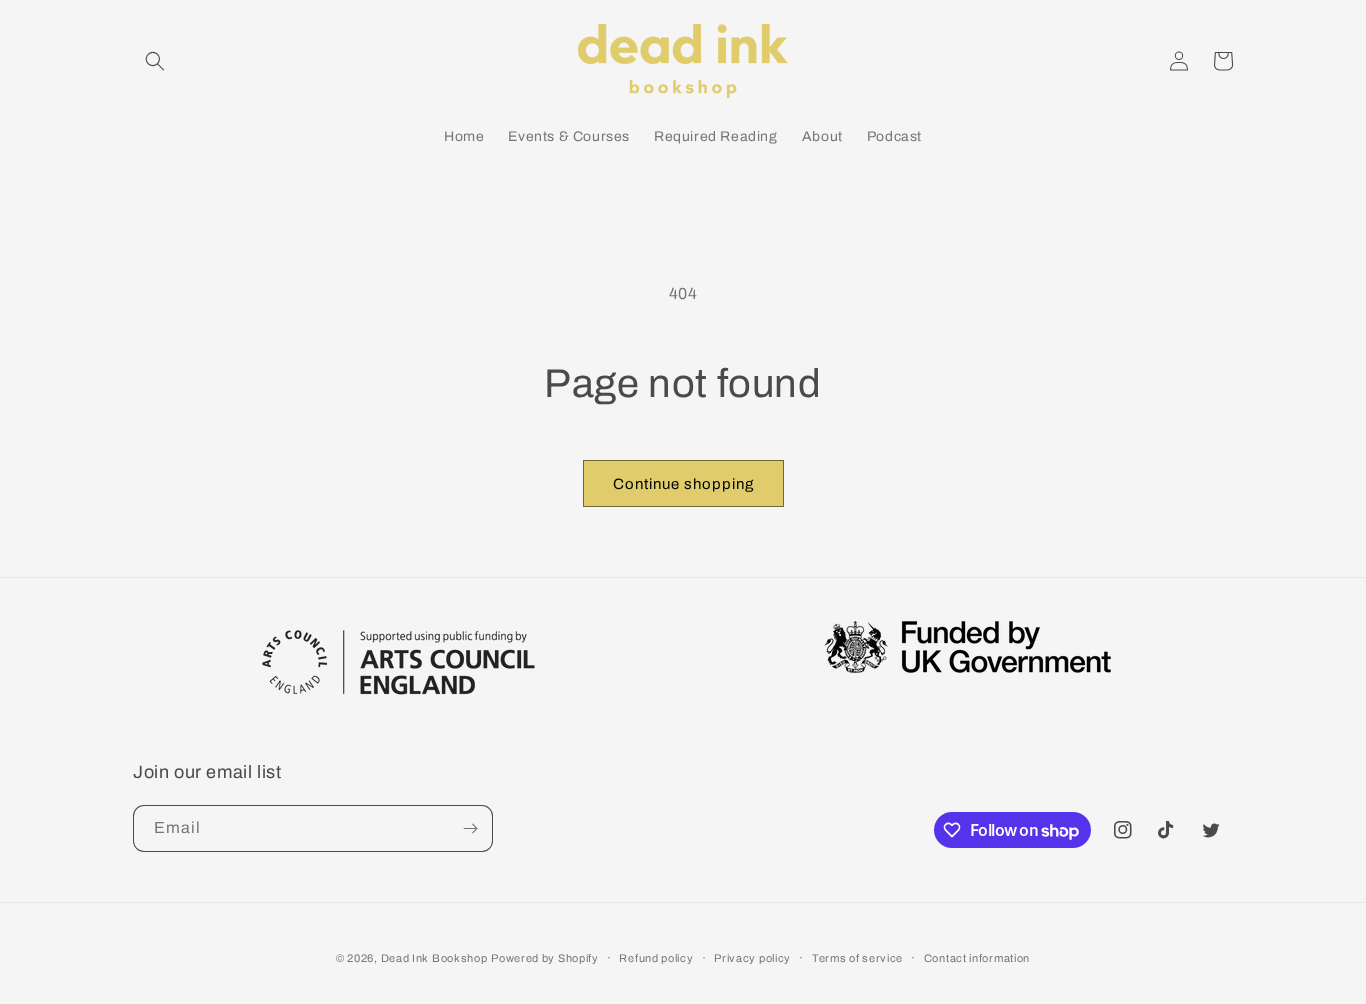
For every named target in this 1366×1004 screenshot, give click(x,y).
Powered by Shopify (545, 958)
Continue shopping (683, 484)
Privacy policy (752, 958)
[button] (155, 61)
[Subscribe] (470, 828)
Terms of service (857, 958)
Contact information (977, 958)
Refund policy (656, 958)
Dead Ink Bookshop (434, 958)
